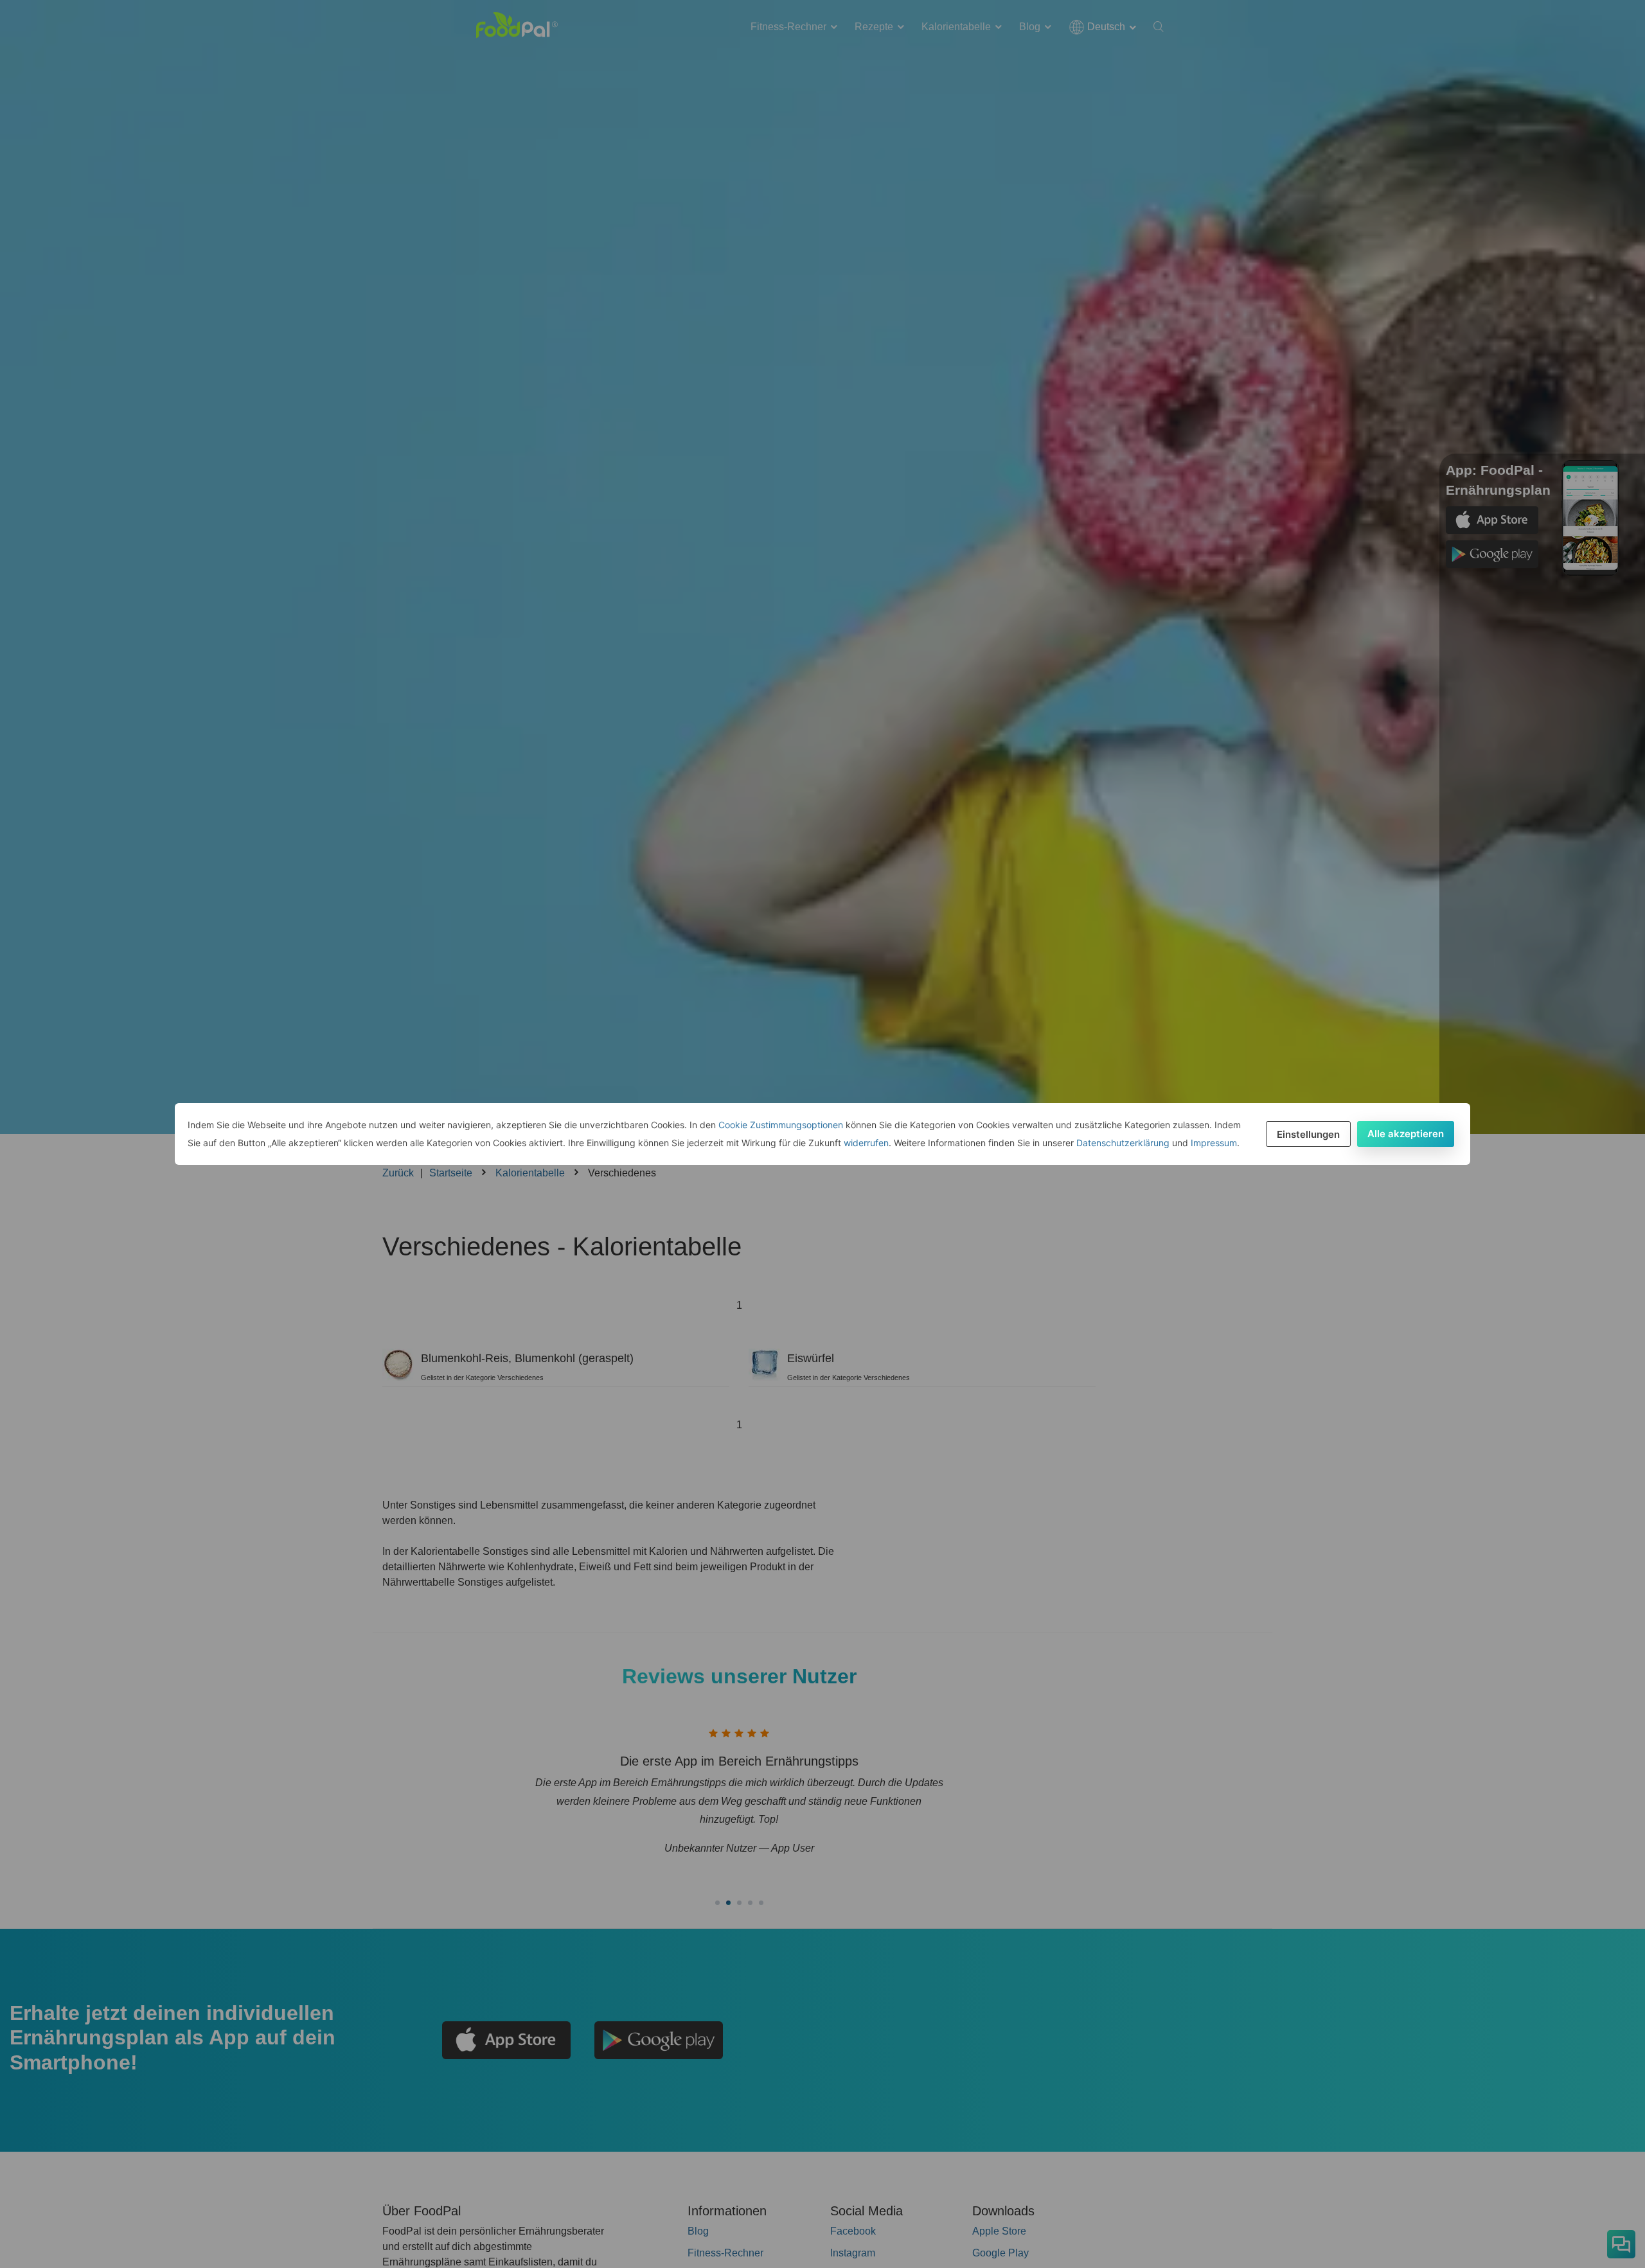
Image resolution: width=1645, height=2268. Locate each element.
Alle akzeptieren (1406, 1134)
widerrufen (866, 1143)
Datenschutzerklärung (1123, 1143)
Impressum (1214, 1143)
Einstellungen (1308, 1134)
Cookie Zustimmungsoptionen (781, 1125)
